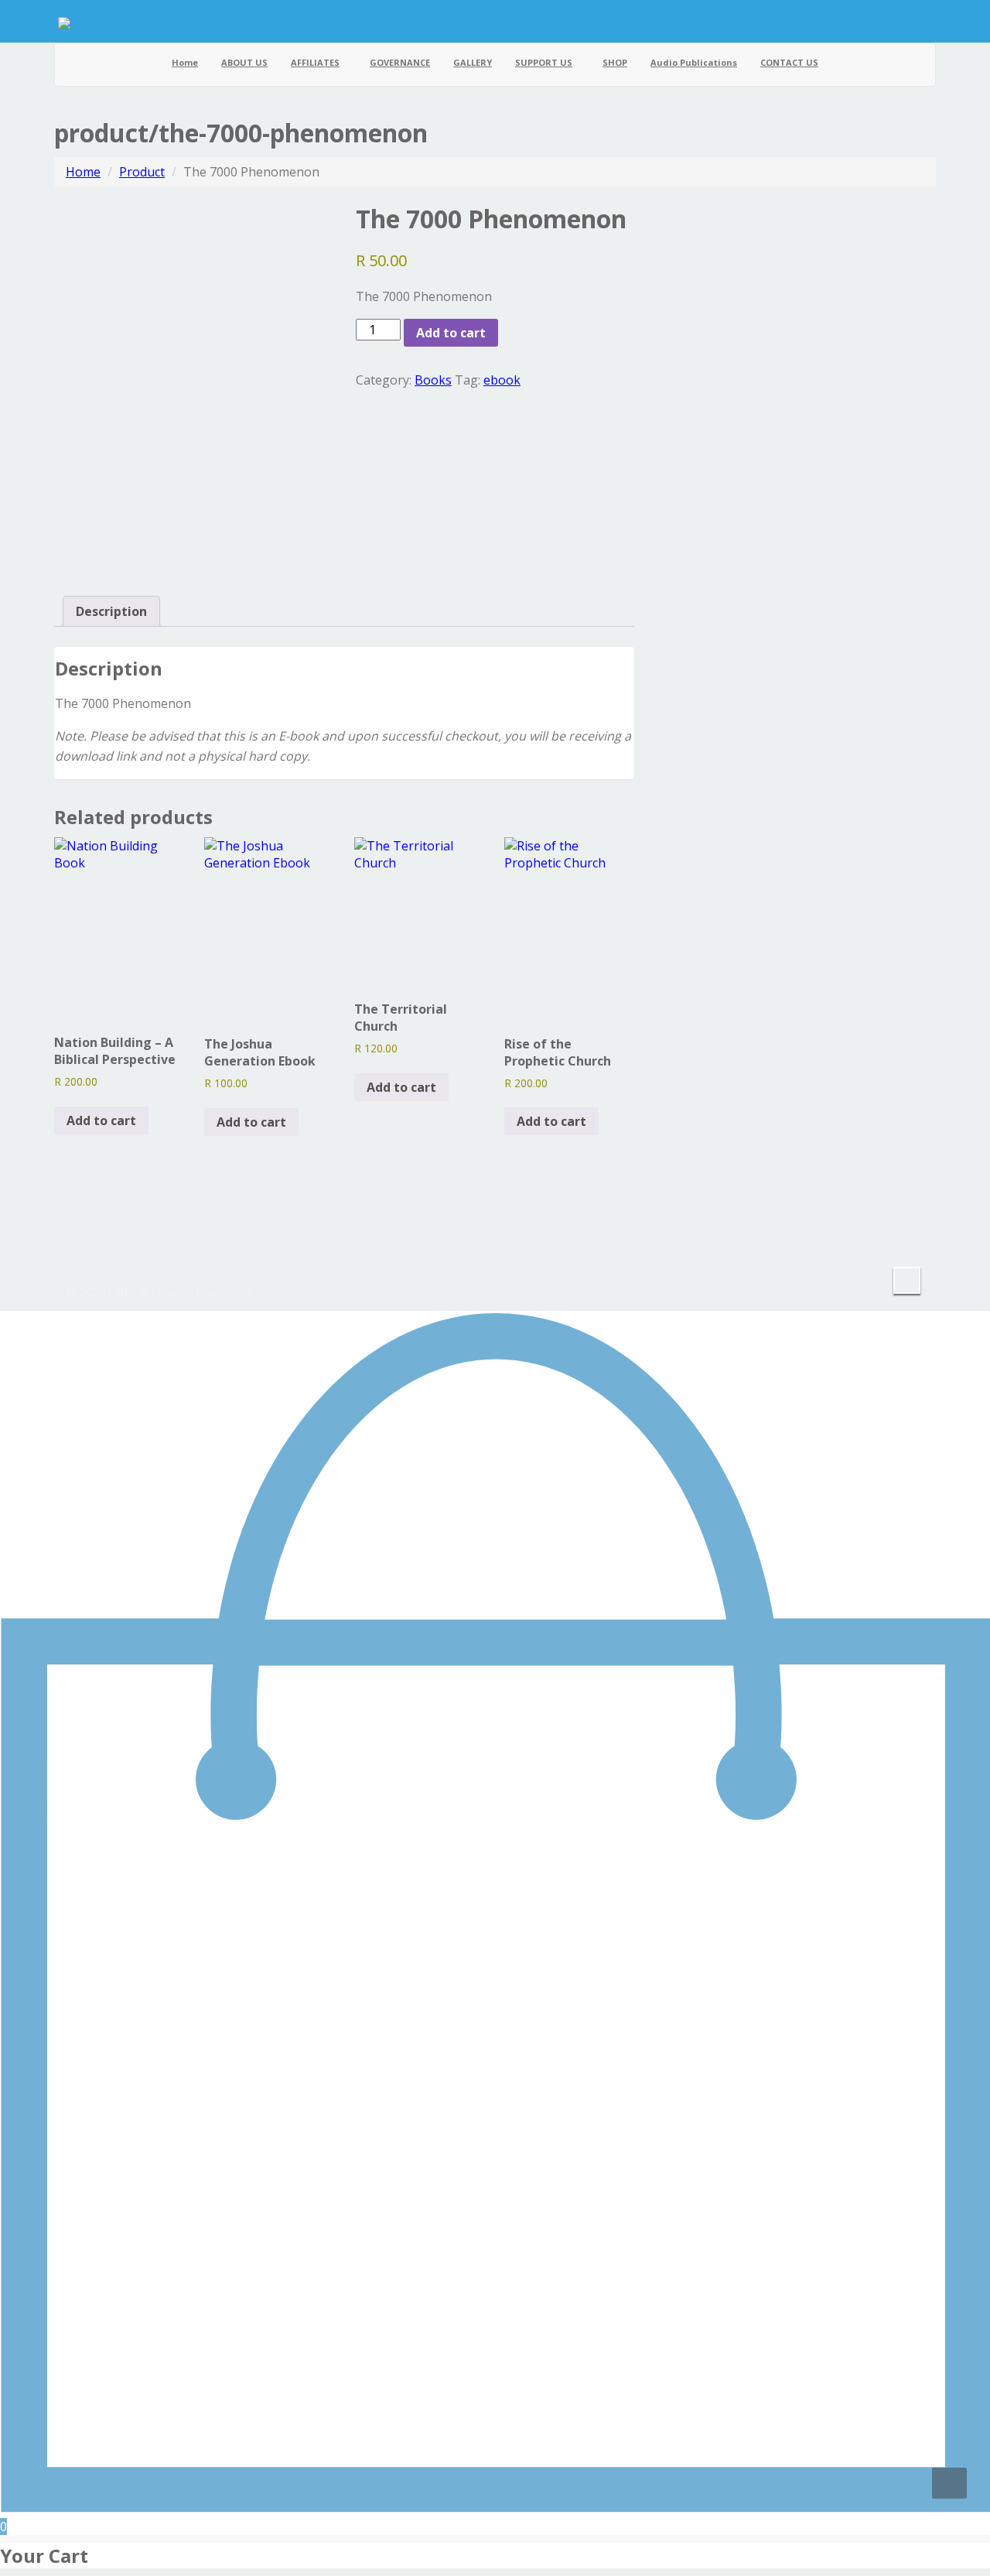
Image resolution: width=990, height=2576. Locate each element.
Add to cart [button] (101, 1120)
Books (433, 380)
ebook (502, 380)
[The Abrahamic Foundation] (64, 21)
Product (142, 172)
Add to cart (451, 333)
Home (83, 172)
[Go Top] (949, 2483)
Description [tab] (111, 611)
